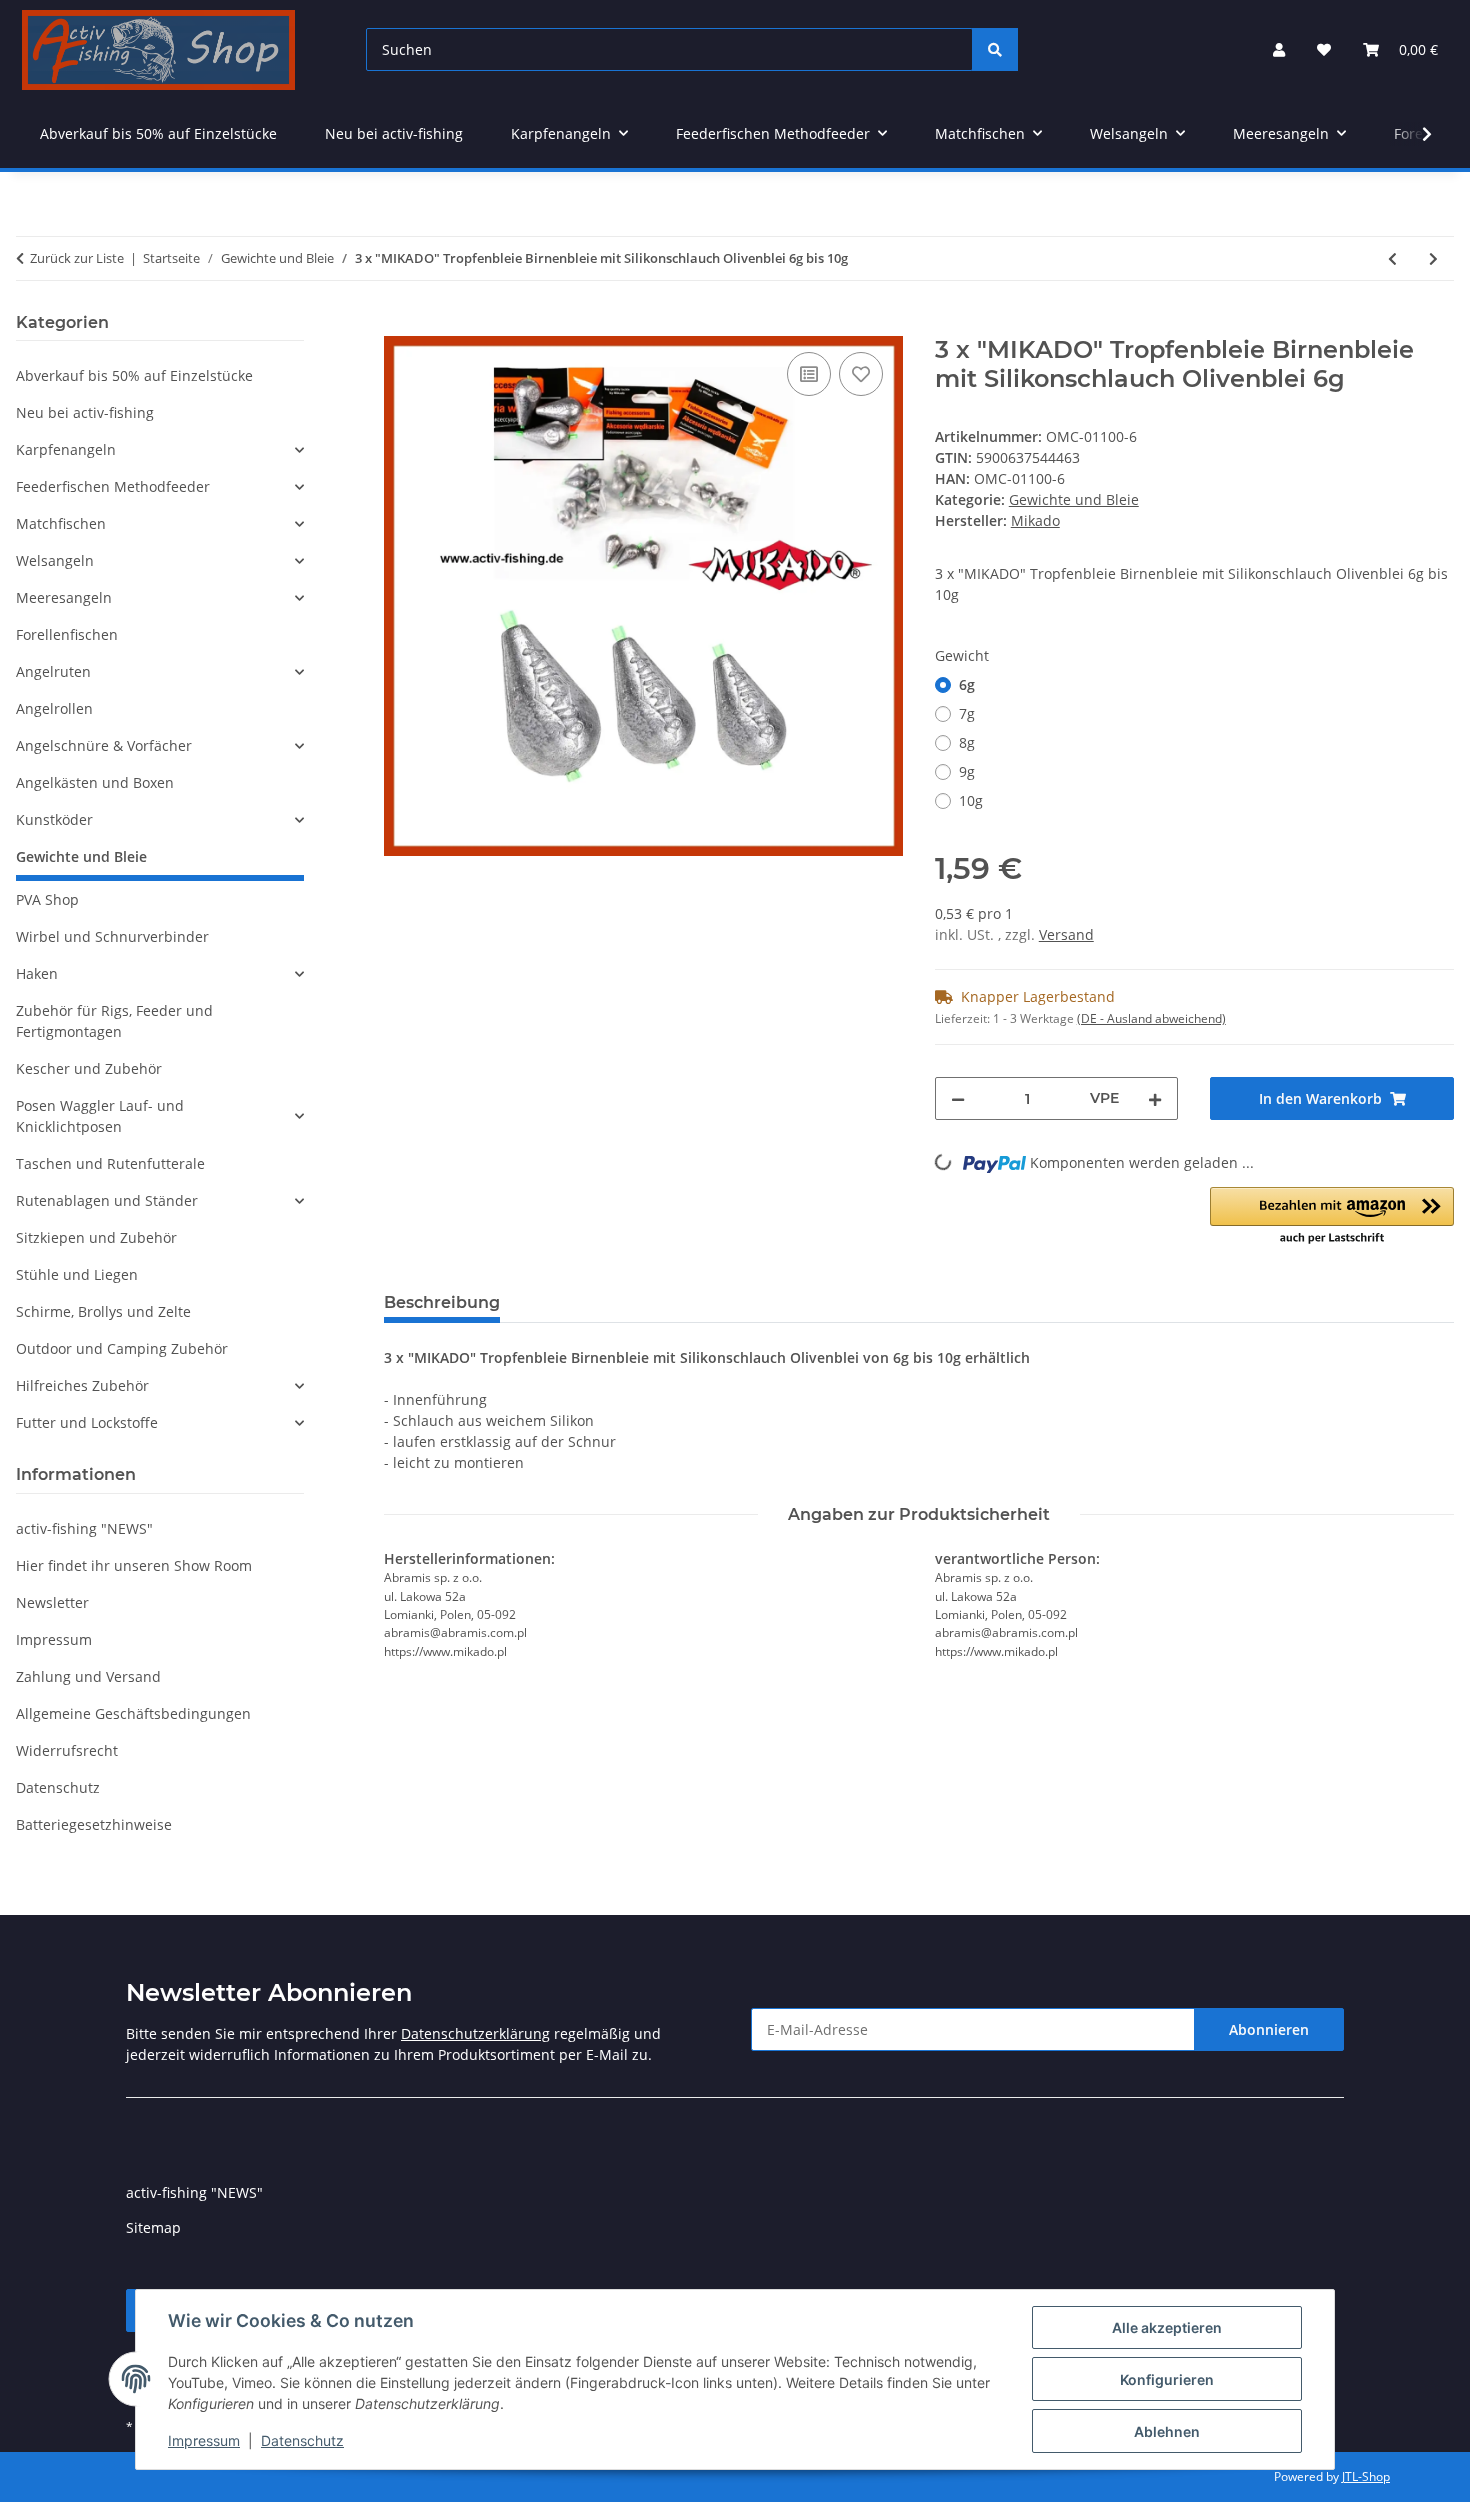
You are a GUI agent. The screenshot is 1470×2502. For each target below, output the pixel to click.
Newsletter (52, 1602)
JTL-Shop (1366, 2476)
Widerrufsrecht (67, 1750)
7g (967, 713)
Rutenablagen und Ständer (107, 1200)
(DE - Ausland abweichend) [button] (1151, 1018)
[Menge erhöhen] (1155, 1098)
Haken (37, 973)
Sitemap (153, 2227)
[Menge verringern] (958, 1098)
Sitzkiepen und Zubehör (96, 1237)
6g (967, 684)
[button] (1279, 49)
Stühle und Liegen (77, 1274)
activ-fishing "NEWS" (84, 1528)
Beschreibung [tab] (442, 1302)
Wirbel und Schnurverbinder (112, 936)
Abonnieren (1269, 2029)
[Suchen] (995, 49)
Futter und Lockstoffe (87, 1422)
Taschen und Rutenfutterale (110, 1163)
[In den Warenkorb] (400, 325)
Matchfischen (61, 523)
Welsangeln (55, 560)
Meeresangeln (64, 597)
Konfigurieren (1167, 2379)
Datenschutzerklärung (475, 2033)
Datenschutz (302, 2440)
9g (967, 771)
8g (967, 742)
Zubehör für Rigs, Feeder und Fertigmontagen (114, 1021)
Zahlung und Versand (88, 1676)
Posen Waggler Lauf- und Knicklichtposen (100, 1116)
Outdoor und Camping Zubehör (122, 1348)
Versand (1066, 934)
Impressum (204, 2440)
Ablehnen (1167, 2431)
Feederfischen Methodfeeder (113, 486)
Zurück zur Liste (77, 258)
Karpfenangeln (66, 449)
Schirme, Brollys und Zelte (103, 1311)
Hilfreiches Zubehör (82, 1385)
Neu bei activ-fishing (85, 412)
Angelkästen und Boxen (95, 782)
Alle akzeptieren (1167, 2327)
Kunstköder (54, 819)
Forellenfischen (67, 634)
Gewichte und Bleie (1074, 499)
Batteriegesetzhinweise (94, 1824)
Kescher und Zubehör (89, 1068)
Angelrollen (54, 708)
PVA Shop (47, 899)
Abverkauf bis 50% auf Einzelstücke (134, 375)
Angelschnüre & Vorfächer (104, 745)
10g (971, 800)
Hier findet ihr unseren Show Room (134, 1565)
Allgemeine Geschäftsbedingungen (133, 1713)
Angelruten (53, 671)
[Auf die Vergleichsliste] (809, 374)
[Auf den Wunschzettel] (861, 374)
